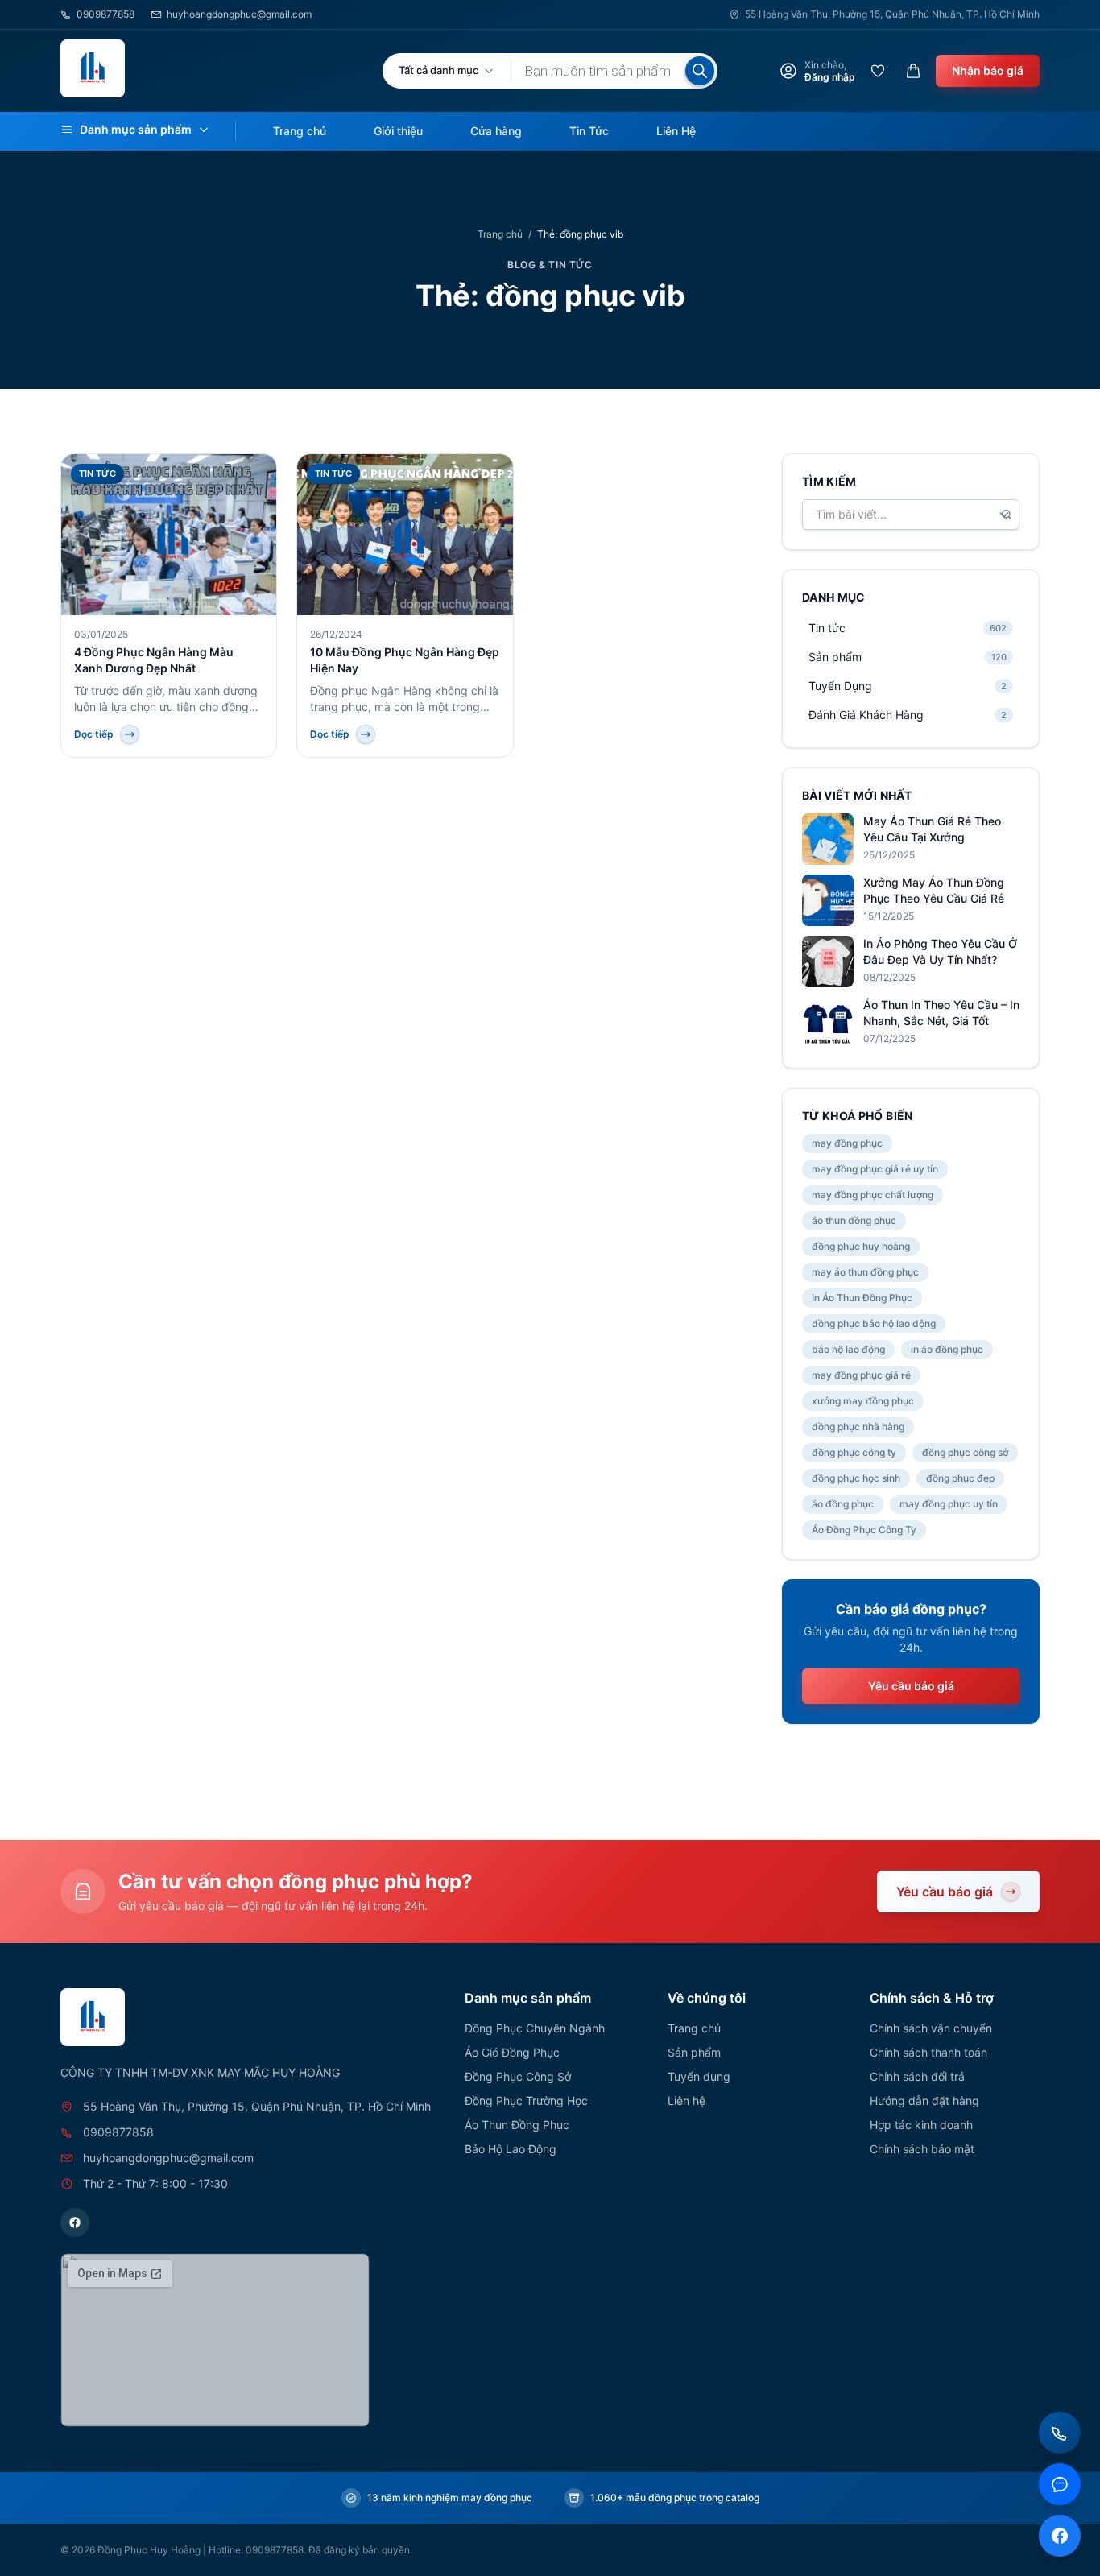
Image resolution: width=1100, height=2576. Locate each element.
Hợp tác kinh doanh (921, 2125)
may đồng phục (847, 1143)
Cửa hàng (496, 131)
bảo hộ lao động (848, 1349)
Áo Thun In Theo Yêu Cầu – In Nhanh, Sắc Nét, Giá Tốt (941, 1013)
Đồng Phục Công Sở (518, 2076)
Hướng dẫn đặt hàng (924, 2100)
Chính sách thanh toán (928, 2052)
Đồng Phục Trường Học (526, 2100)
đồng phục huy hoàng (861, 1246)
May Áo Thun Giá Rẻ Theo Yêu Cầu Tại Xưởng (932, 829)
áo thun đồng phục (854, 1220)
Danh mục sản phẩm (136, 129)
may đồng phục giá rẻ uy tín (875, 1169)
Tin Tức (589, 131)
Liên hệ (686, 2100)
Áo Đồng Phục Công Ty (864, 1530)
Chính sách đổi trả (917, 2076)
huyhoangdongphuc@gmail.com (239, 14)
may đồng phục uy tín (949, 1504)
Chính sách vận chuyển (931, 2028)
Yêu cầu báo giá (911, 1686)
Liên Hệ (676, 131)
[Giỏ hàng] (913, 71)
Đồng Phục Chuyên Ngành (535, 2028)
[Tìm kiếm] (700, 71)
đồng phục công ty (854, 1452)
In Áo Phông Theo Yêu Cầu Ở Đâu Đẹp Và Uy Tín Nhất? (940, 951)
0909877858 (105, 14)
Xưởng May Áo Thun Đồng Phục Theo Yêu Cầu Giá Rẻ (934, 890)
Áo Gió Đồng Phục (512, 2052)
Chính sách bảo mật (922, 2149)
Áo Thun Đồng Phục (517, 2125)
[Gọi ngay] (1060, 2433)
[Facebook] (75, 2222)
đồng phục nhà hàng (858, 1427)
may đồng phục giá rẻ (861, 1375)
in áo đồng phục (947, 1349)
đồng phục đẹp (960, 1478)
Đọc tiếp (94, 734)
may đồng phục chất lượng (873, 1195)
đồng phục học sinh (856, 1478)
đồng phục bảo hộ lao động (874, 1323)
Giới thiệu (398, 131)
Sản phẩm (694, 2052)
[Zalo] (1060, 2484)
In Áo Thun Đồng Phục (862, 1298)
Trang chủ (300, 131)
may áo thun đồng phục (865, 1272)
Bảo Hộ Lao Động (511, 2149)
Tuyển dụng (699, 2076)
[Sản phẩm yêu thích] (878, 71)
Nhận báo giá (988, 70)
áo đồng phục (843, 1504)
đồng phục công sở (965, 1452)
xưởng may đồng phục (863, 1401)
